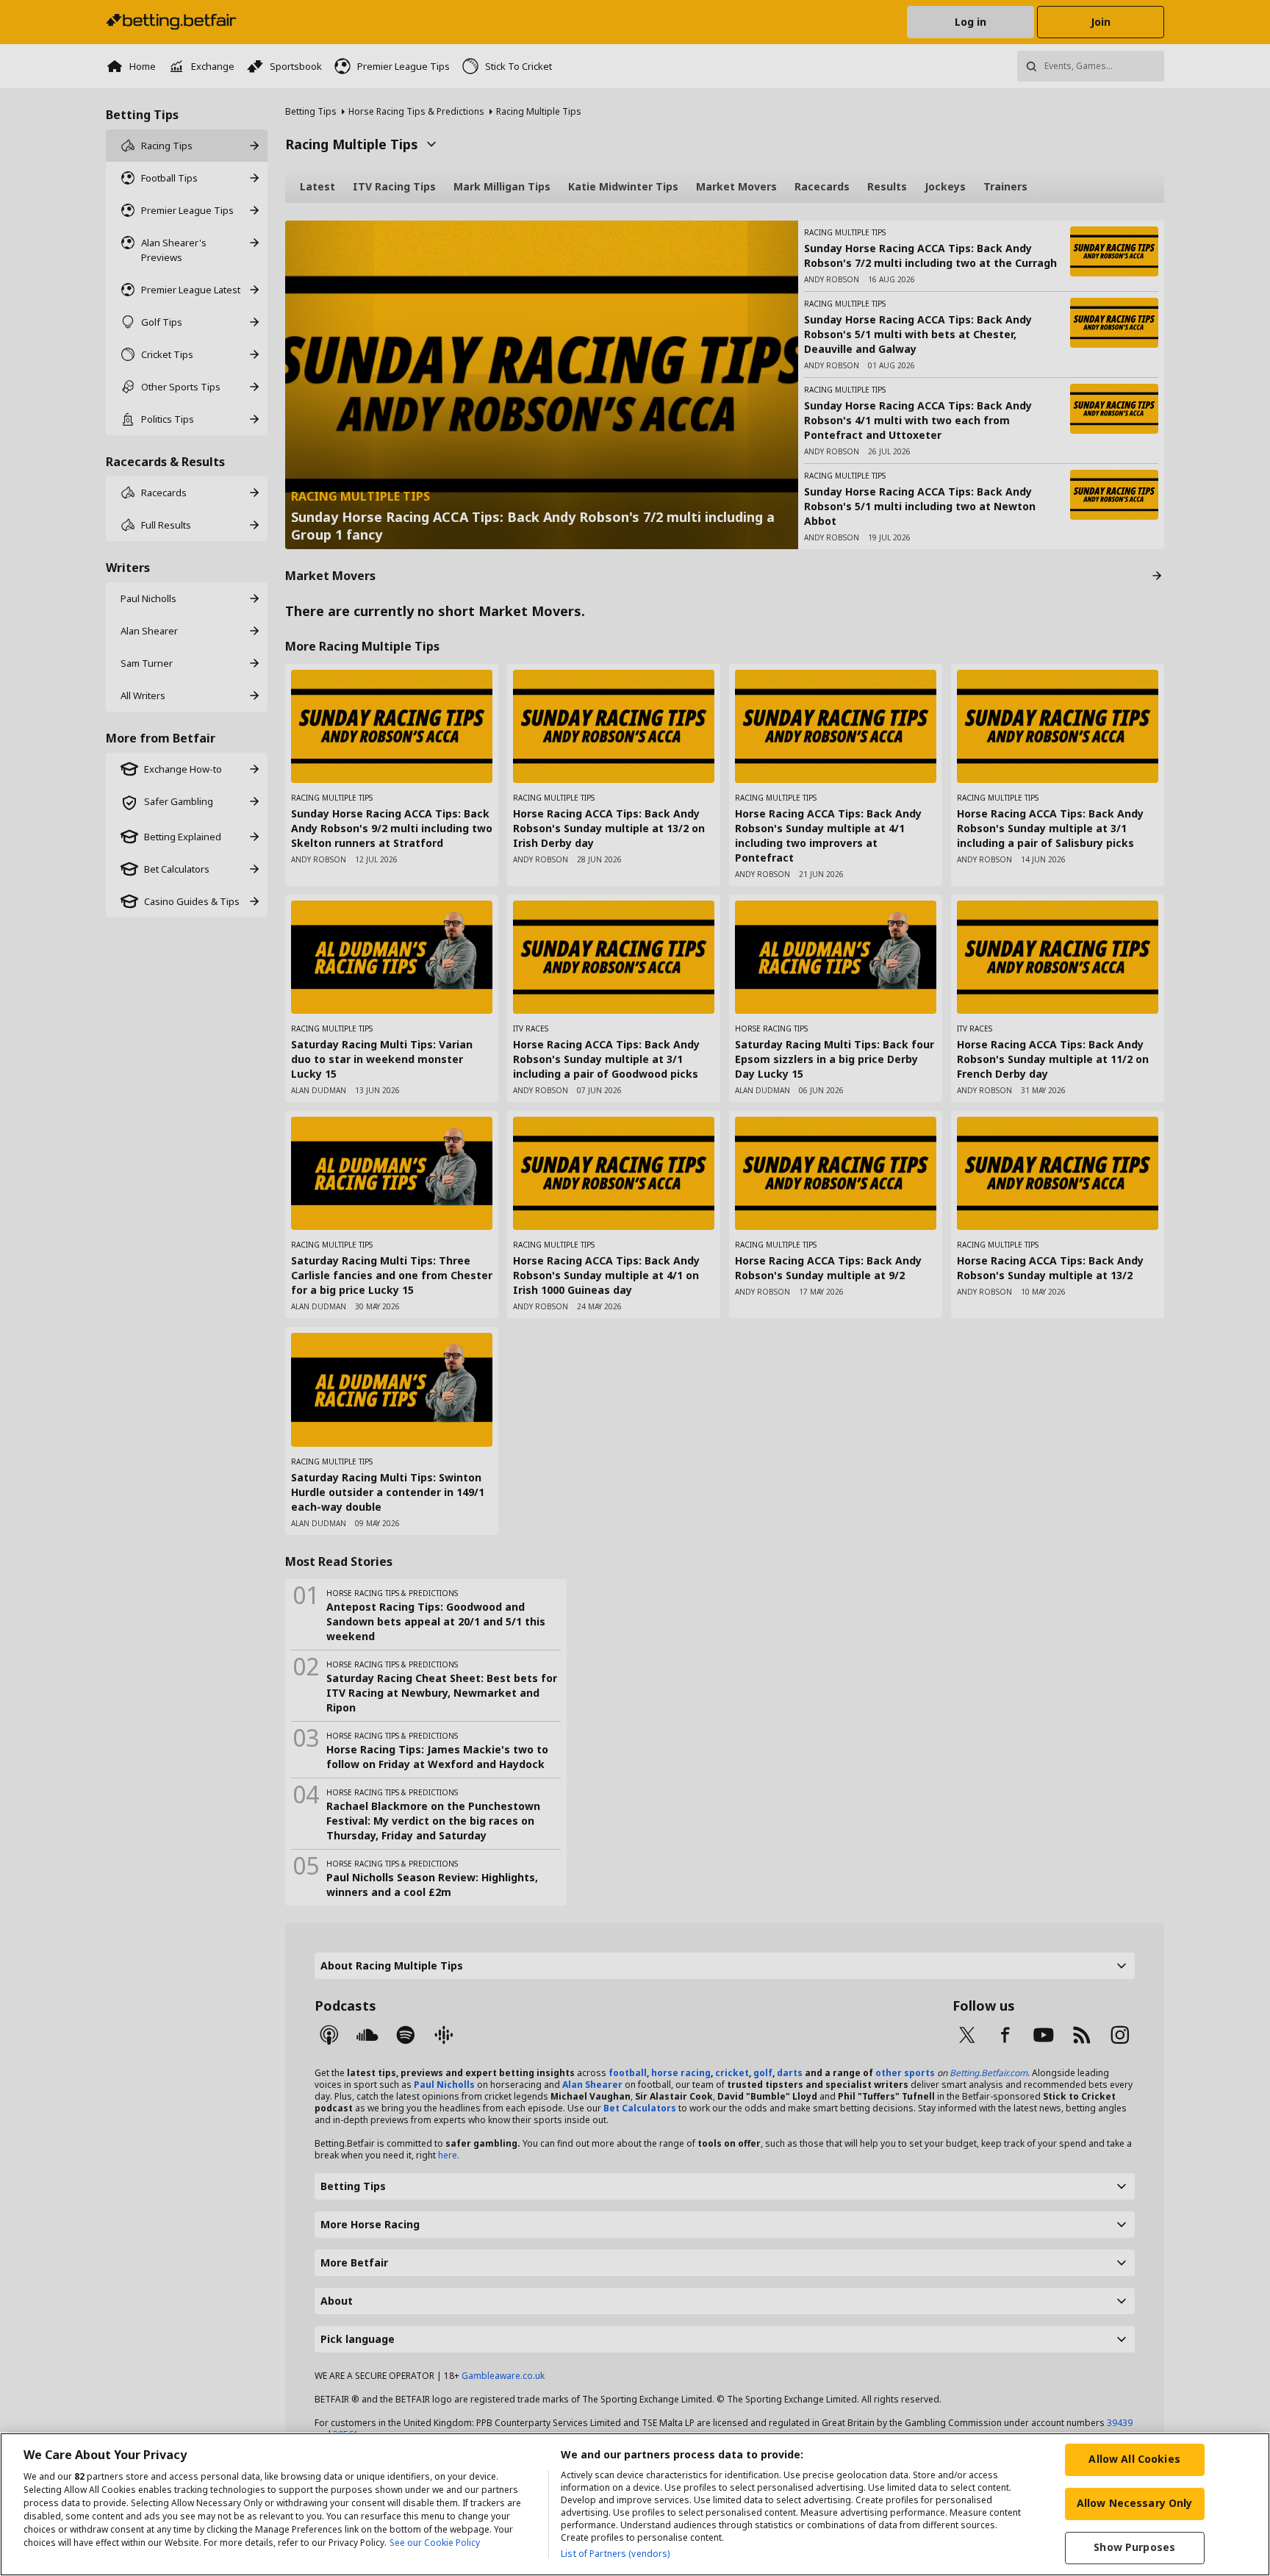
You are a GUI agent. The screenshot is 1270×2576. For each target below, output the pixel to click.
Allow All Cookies (1134, 2459)
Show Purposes (1134, 2547)
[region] (635, 2504)
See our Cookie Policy (435, 2543)
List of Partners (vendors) (615, 2554)
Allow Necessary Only (1135, 2503)
